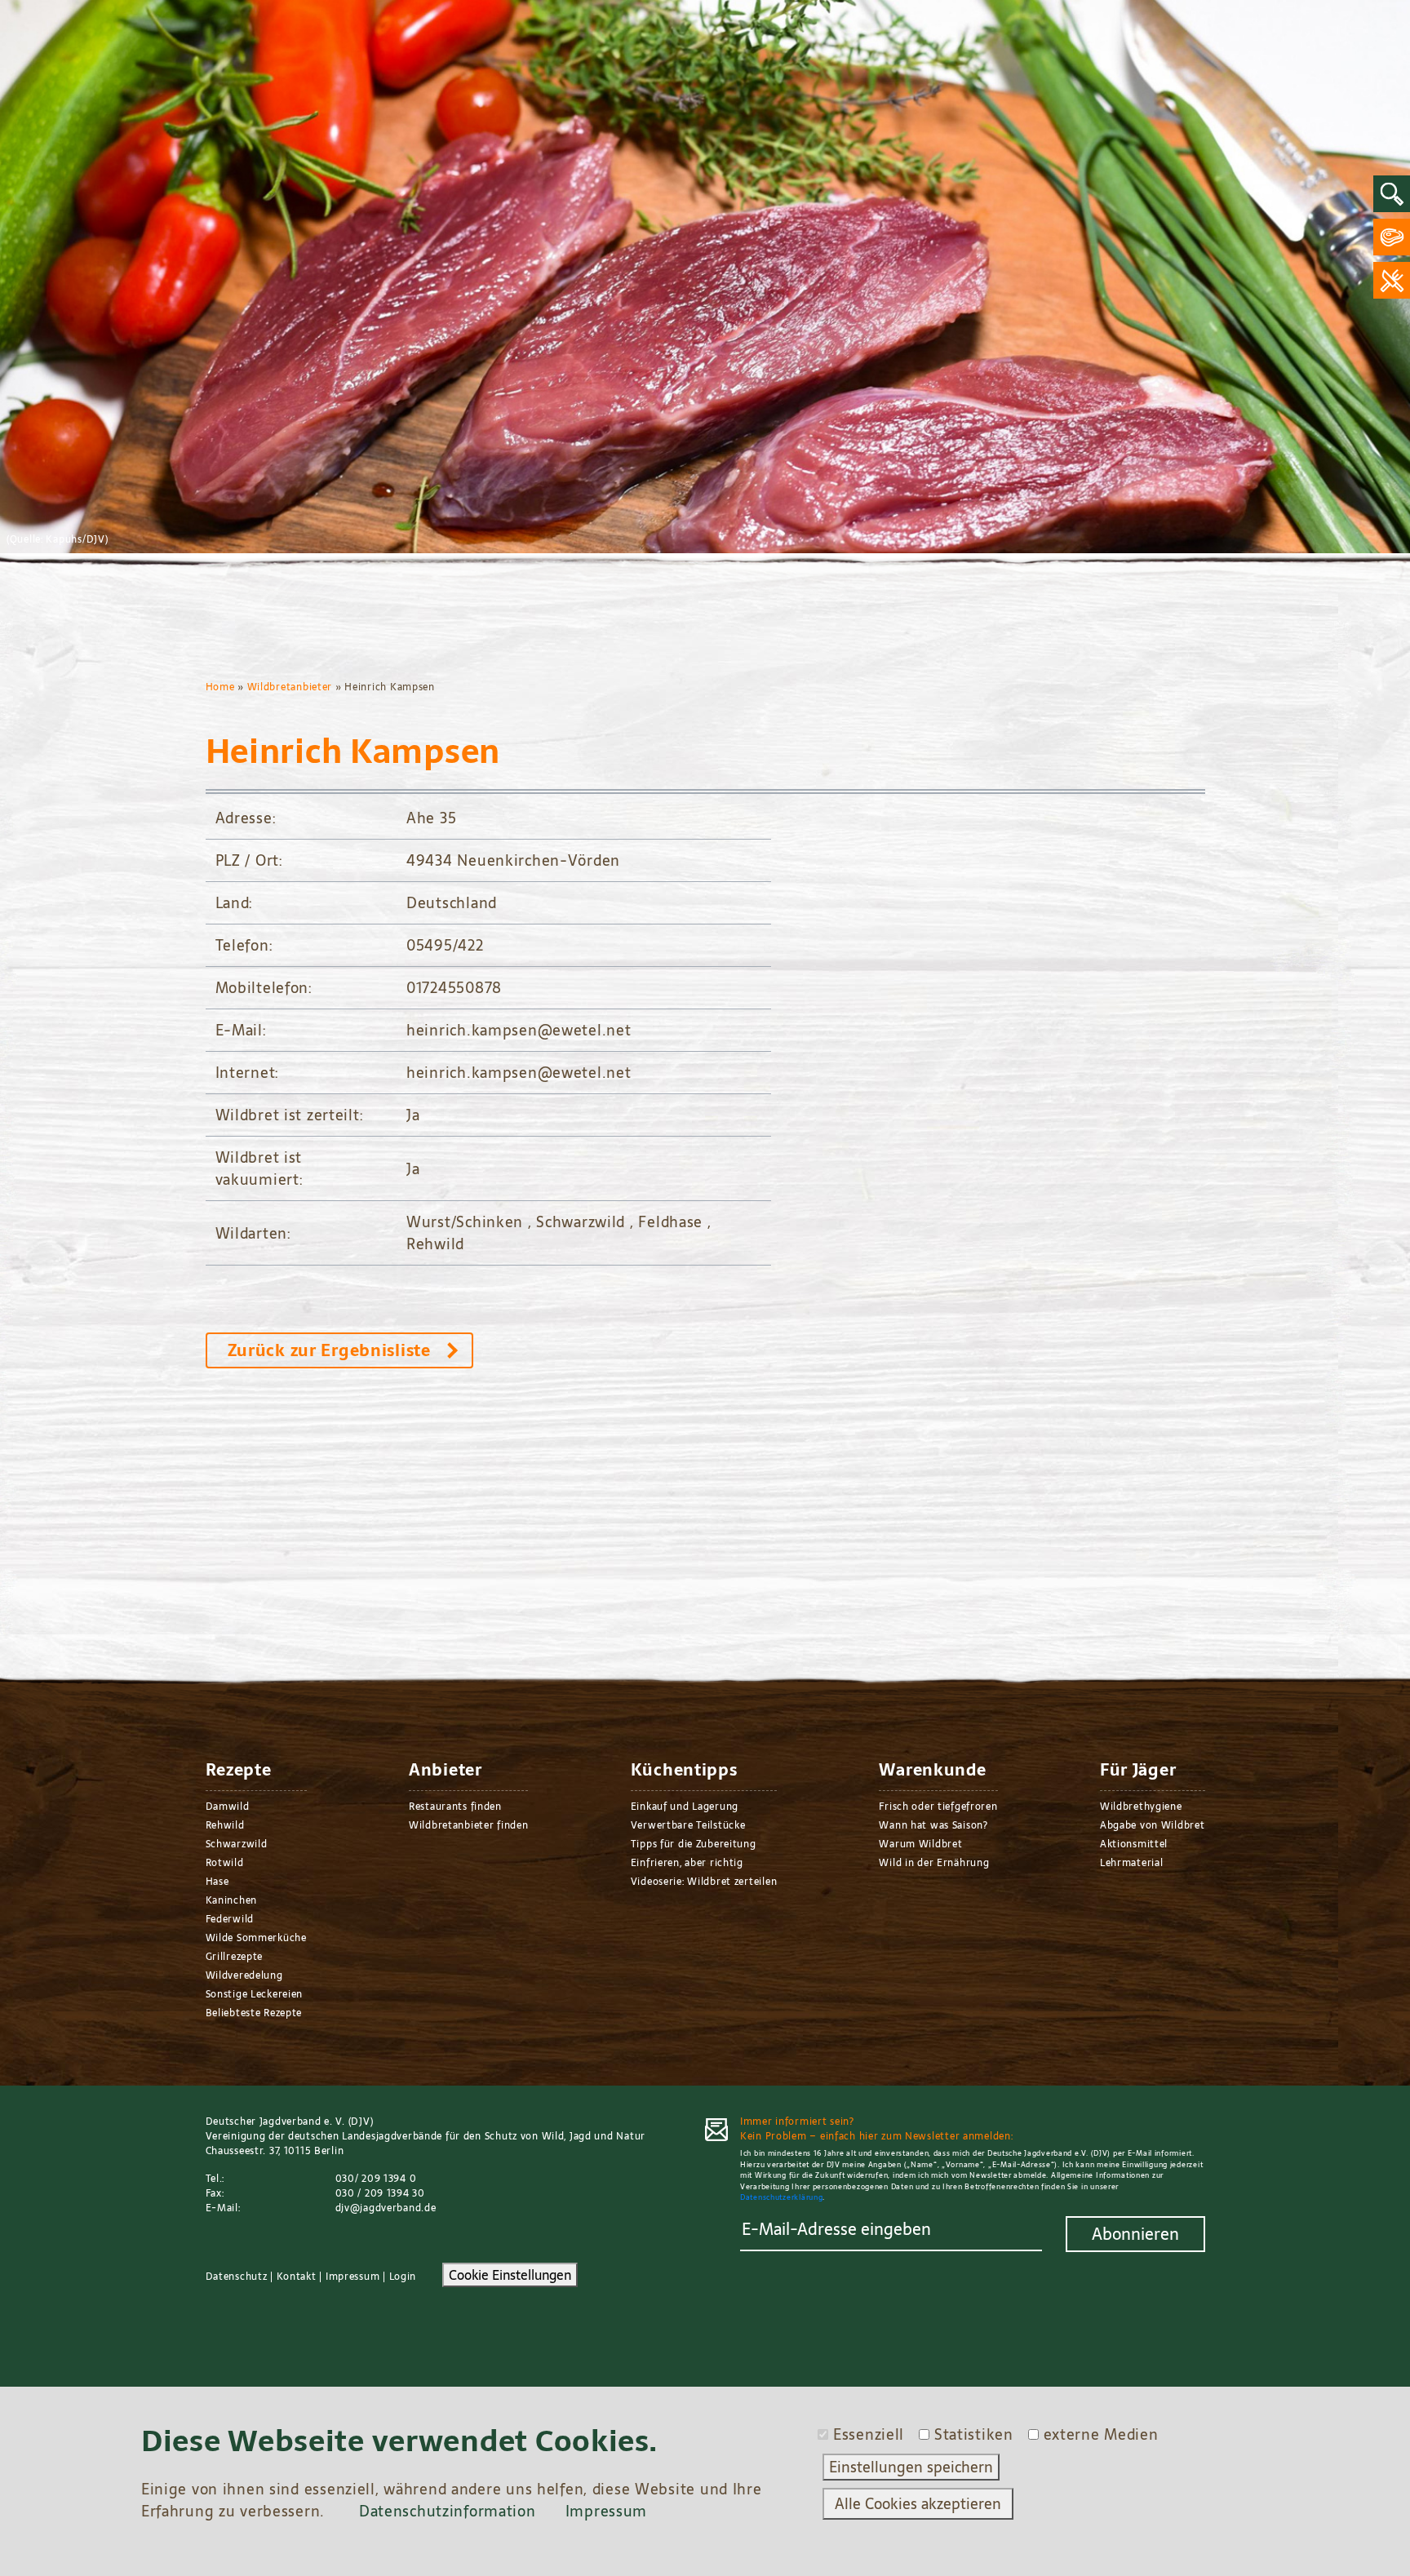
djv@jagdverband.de (386, 2208)
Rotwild (225, 1863)
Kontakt (297, 2277)
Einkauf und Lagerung (685, 1807)
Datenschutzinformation (448, 2511)
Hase (217, 1882)
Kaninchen (231, 1900)
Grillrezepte (235, 1957)
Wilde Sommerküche (256, 1938)
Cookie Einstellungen (510, 2275)
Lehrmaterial (1132, 1863)
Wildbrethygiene (1141, 1807)
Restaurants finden (455, 1807)
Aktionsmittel (1134, 1844)
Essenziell (869, 2434)
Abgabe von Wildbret (1153, 1825)
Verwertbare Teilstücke (688, 1825)
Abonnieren (1135, 2234)
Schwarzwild (237, 1844)
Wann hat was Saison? (933, 1825)
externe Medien (1101, 2434)
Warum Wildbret (920, 1844)
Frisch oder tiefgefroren (938, 1807)
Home (220, 687)
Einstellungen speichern (911, 2467)
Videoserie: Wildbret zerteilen (704, 1882)
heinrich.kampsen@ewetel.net (519, 1030)
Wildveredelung (244, 1975)
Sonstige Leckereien (255, 1994)
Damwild (228, 1807)
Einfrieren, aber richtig (687, 1863)
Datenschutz (237, 2277)
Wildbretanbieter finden (469, 1825)
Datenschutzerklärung (781, 2197)
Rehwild (225, 1825)
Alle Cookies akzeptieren (918, 2504)
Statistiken (974, 2434)
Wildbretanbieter (290, 687)
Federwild (230, 1919)
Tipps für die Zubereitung (694, 1844)
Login (403, 2277)
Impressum (352, 2277)
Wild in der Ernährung (934, 1863)
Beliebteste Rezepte (254, 2013)
